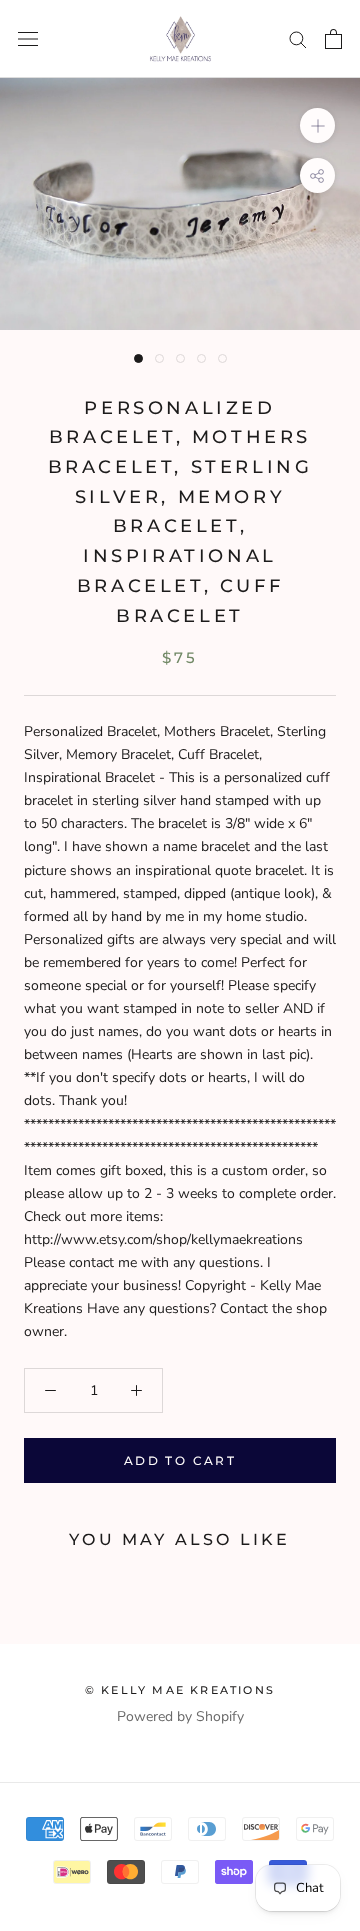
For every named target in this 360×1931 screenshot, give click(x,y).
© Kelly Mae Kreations (180, 1690)
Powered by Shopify (180, 1716)
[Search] (298, 38)
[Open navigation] (28, 39)
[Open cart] (333, 39)
